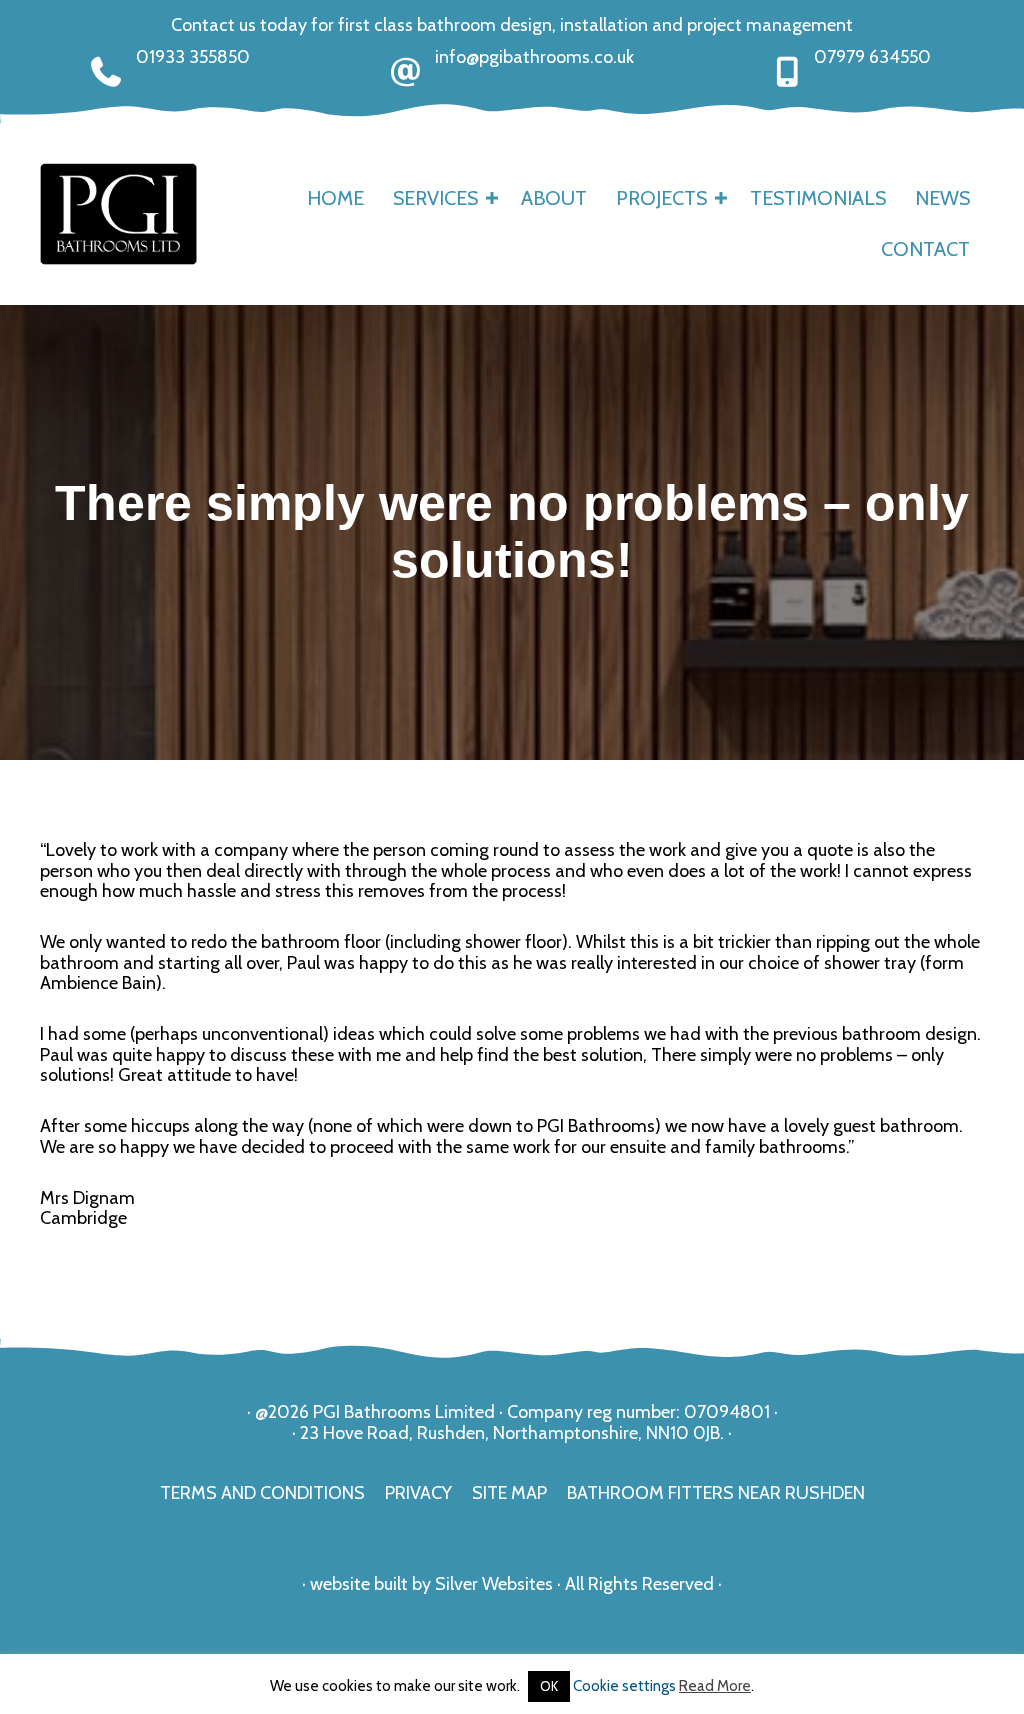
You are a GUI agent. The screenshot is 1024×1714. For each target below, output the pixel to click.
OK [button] (549, 1686)
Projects (661, 198)
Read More (715, 1686)
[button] (492, 198)
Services (435, 198)
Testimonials (818, 198)
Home (335, 198)
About (554, 198)
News (942, 198)
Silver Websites (494, 1584)
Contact (925, 249)
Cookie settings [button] (624, 1686)
